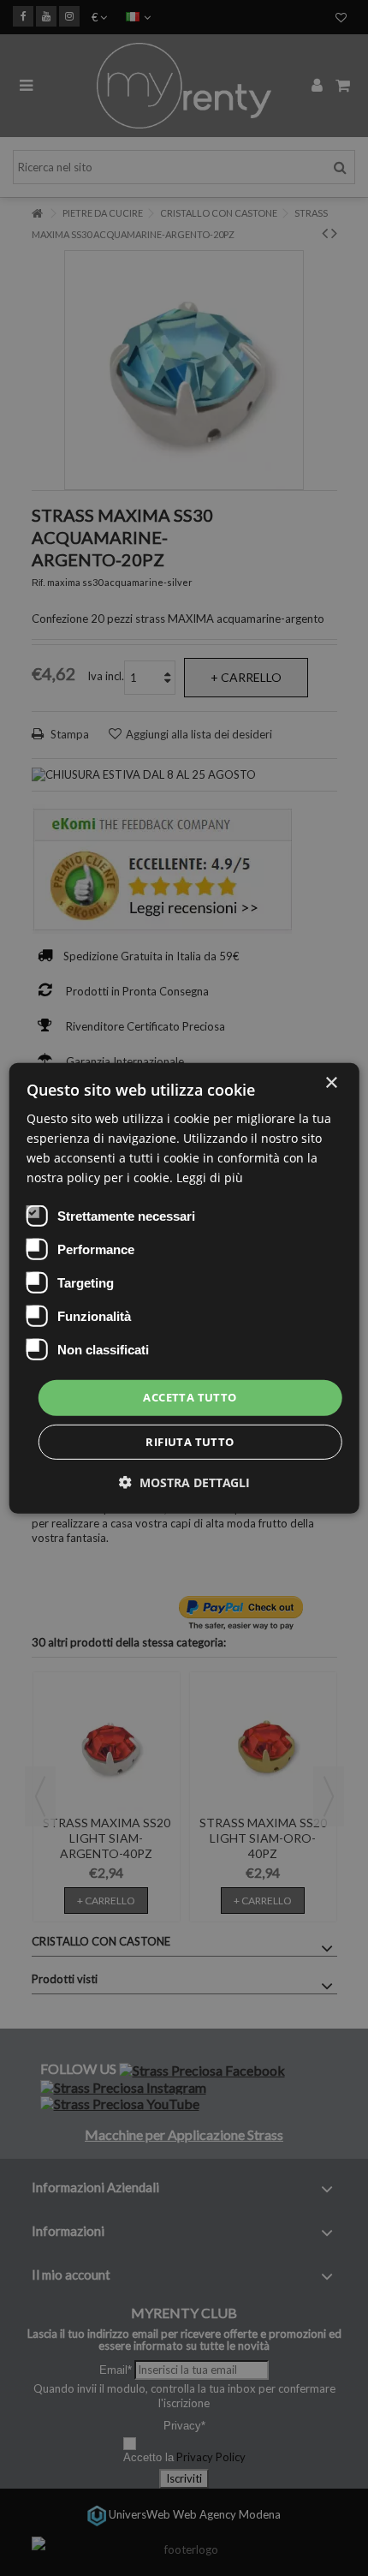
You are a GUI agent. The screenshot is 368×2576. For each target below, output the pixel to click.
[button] (184, 1482)
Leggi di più (210, 1177)
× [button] (331, 1082)
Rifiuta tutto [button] (190, 1442)
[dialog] (184, 1288)
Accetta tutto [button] (190, 1397)
